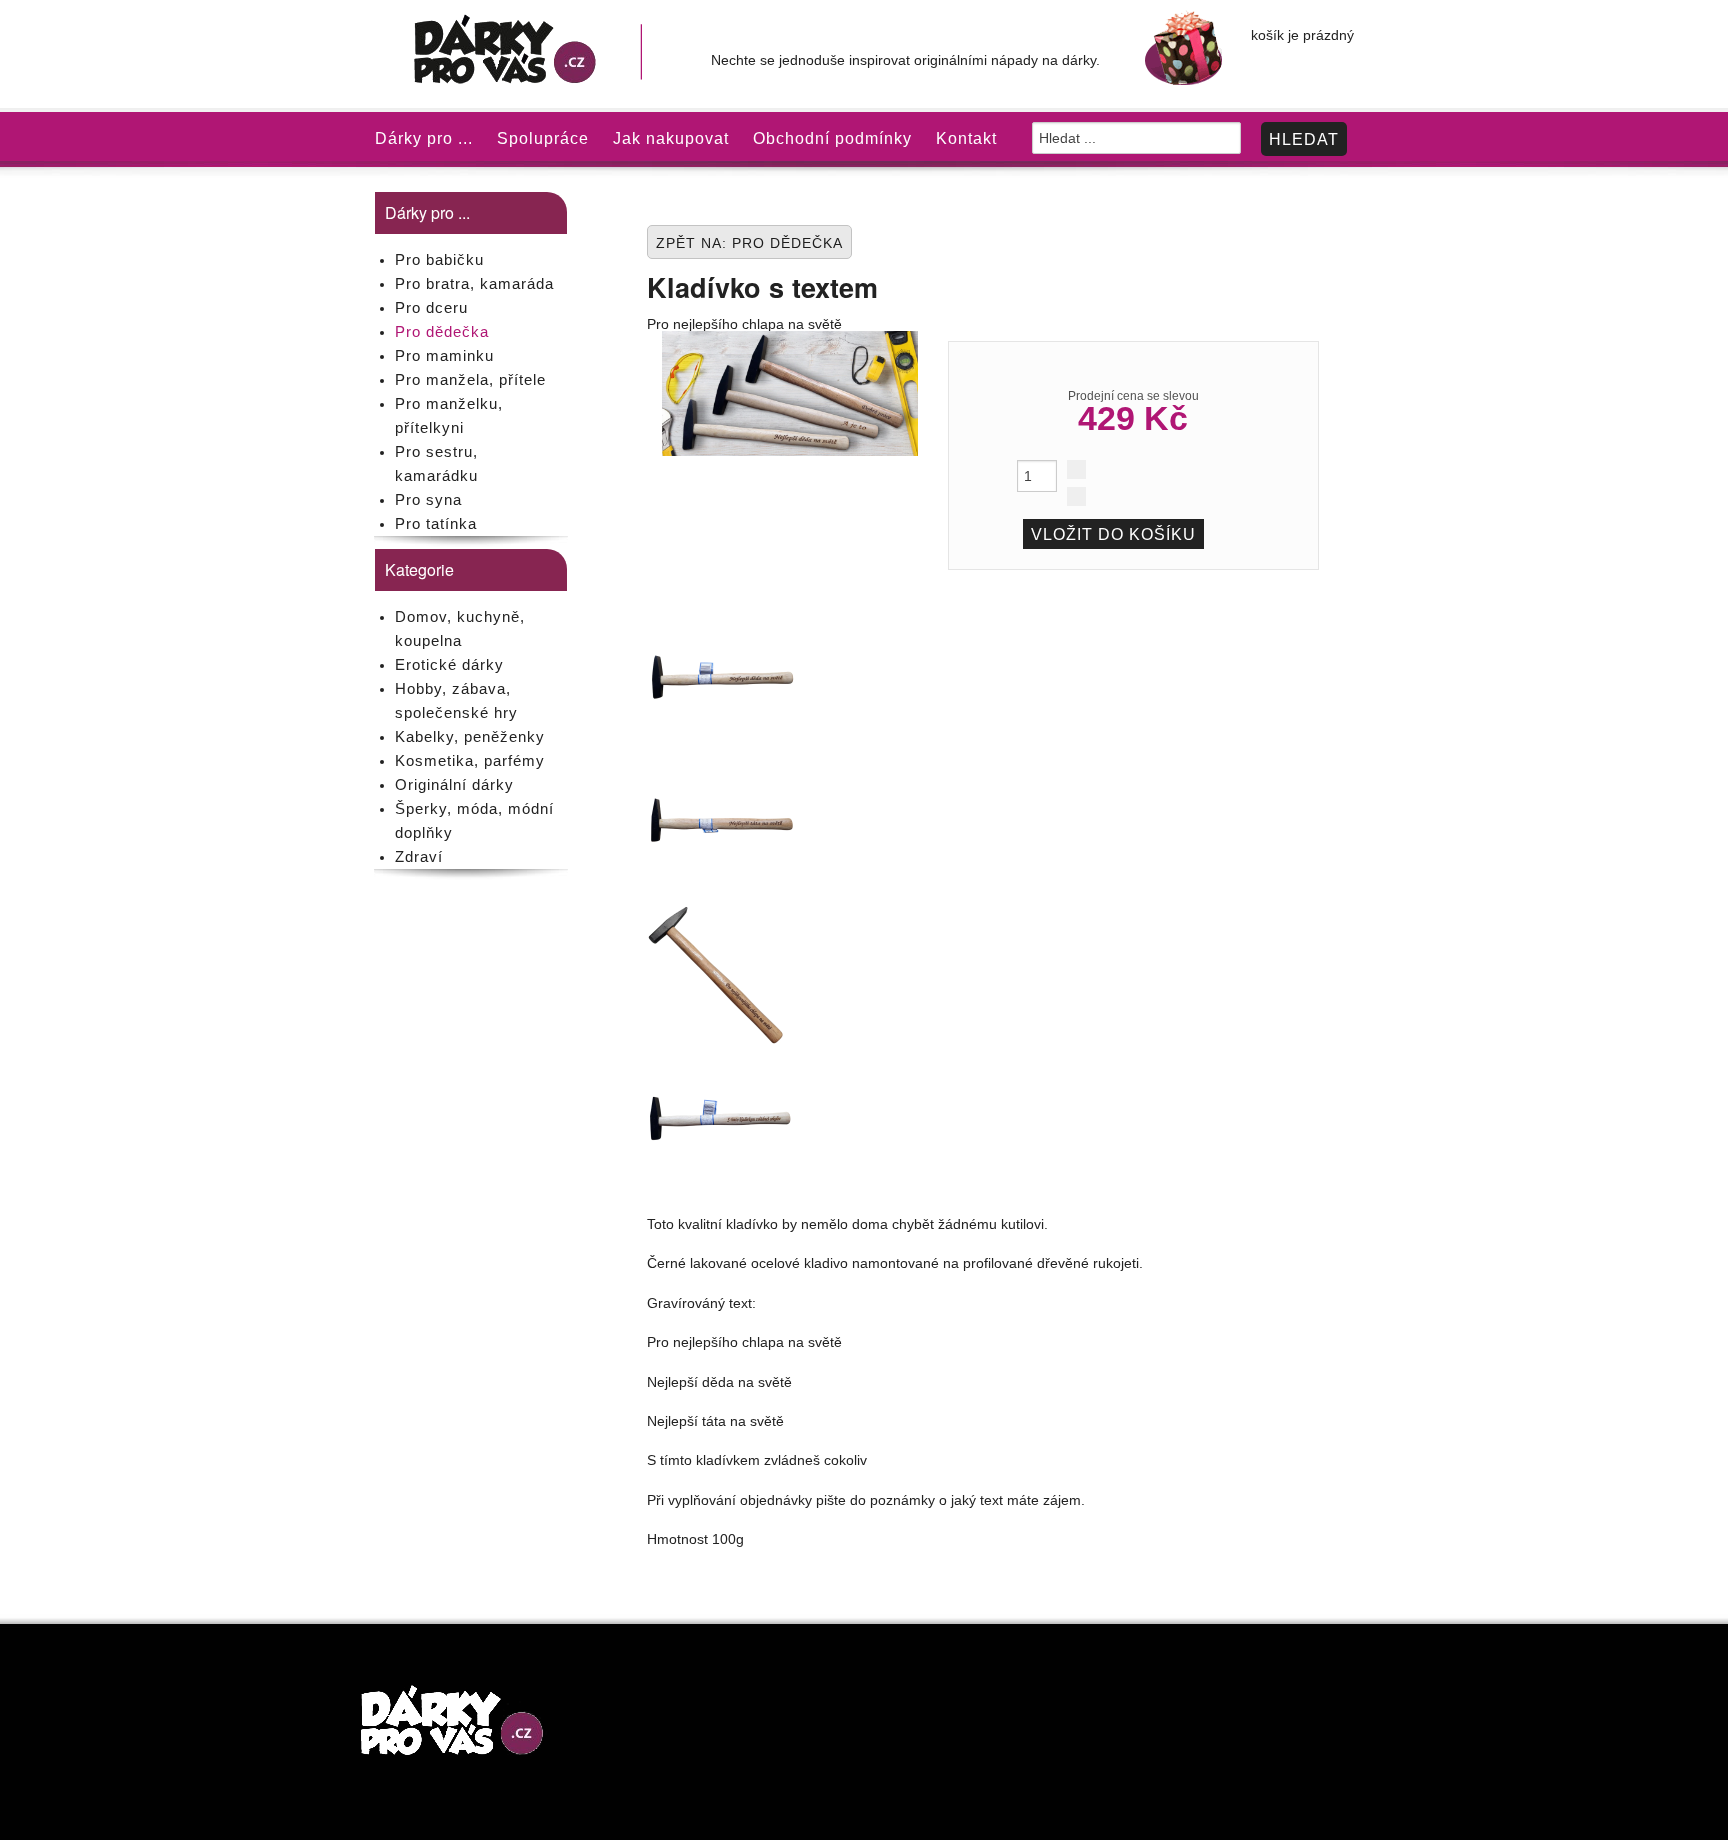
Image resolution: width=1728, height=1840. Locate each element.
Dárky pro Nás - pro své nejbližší (527, 54)
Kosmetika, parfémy (470, 760)
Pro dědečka (442, 331)
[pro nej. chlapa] (722, 971)
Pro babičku (439, 259)
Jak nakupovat (671, 138)
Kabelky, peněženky (470, 736)
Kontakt (966, 138)
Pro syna (428, 499)
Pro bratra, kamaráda (474, 283)
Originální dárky (454, 784)
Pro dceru (431, 307)
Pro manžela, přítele (470, 379)
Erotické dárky (449, 664)
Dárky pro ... (424, 138)
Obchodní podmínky (832, 138)
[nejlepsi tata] (722, 824)
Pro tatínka (436, 523)
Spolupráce (543, 138)
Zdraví (419, 856)
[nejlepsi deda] (722, 677)
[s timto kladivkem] (722, 1118)
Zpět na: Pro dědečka (749, 243)
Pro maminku (444, 355)
